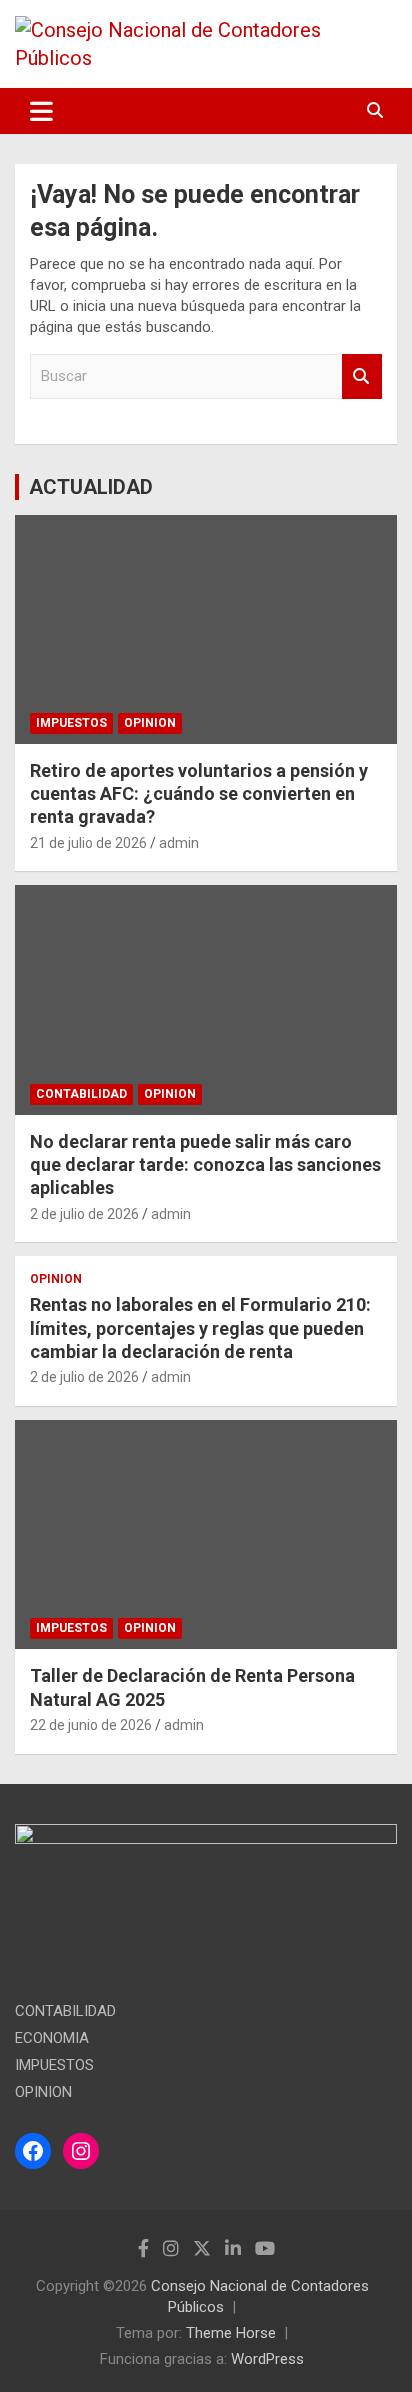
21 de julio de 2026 (88, 843)
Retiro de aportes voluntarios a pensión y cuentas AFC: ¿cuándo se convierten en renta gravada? (199, 794)
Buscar (362, 376)
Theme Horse (231, 2333)
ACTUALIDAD (91, 487)
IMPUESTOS (71, 723)
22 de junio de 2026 (91, 1725)
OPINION (150, 723)
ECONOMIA (52, 2038)
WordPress (267, 2359)
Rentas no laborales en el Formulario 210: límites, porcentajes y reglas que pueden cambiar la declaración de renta (200, 1328)
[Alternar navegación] (41, 111)
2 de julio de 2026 (84, 1214)
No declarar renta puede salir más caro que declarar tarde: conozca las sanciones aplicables (205, 1165)
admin (179, 843)
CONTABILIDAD (81, 1094)
